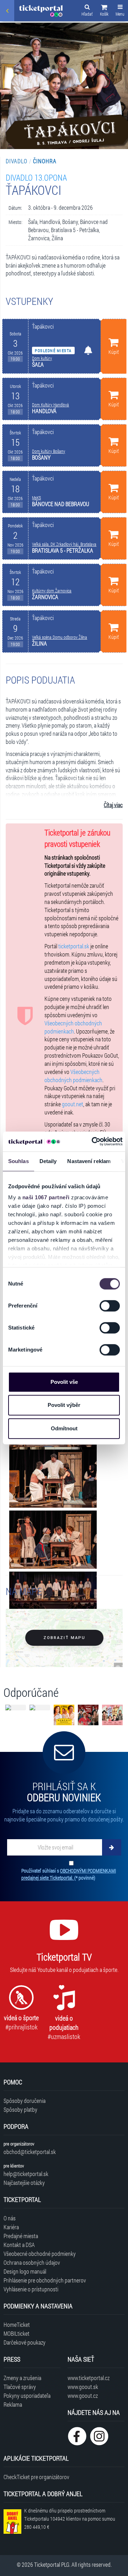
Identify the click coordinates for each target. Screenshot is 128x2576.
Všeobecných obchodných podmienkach (73, 1027)
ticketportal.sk (74, 946)
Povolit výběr (64, 1405)
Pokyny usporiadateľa (27, 2396)
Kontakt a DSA (19, 2245)
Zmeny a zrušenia (22, 2378)
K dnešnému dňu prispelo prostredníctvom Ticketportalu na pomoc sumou (70, 2519)
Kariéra (11, 2227)
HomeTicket (17, 2325)
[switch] (110, 1306)
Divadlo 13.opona (36, 177)
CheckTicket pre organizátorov (36, 2477)
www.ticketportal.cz (89, 2378)
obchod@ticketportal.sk (30, 2152)
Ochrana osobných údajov (32, 2262)
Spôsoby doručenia (25, 2101)
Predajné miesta (21, 2236)
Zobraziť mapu (64, 1638)
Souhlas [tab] (18, 1161)
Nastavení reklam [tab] (89, 1161)
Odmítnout (64, 1428)
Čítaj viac (113, 805)
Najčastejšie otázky (24, 2183)
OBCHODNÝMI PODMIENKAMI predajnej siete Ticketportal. (69, 1874)
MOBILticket (17, 2333)
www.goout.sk (83, 2387)
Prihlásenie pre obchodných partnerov (45, 2280)
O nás (10, 2218)
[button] (104, 11)
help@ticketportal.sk (26, 2174)
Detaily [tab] (48, 1161)
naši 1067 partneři (46, 1197)
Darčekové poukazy (25, 2342)
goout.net (73, 1104)
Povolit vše (64, 1382)
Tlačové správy (20, 2387)
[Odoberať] (112, 1847)
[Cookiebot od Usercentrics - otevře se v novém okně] (93, 1141)
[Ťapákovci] (53, 1479)
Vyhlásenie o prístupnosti (31, 2289)
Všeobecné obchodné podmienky (40, 2254)
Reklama (13, 2404)
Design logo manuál (25, 2271)
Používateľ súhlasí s (69, 1874)
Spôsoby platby (20, 2109)
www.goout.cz (83, 2396)
